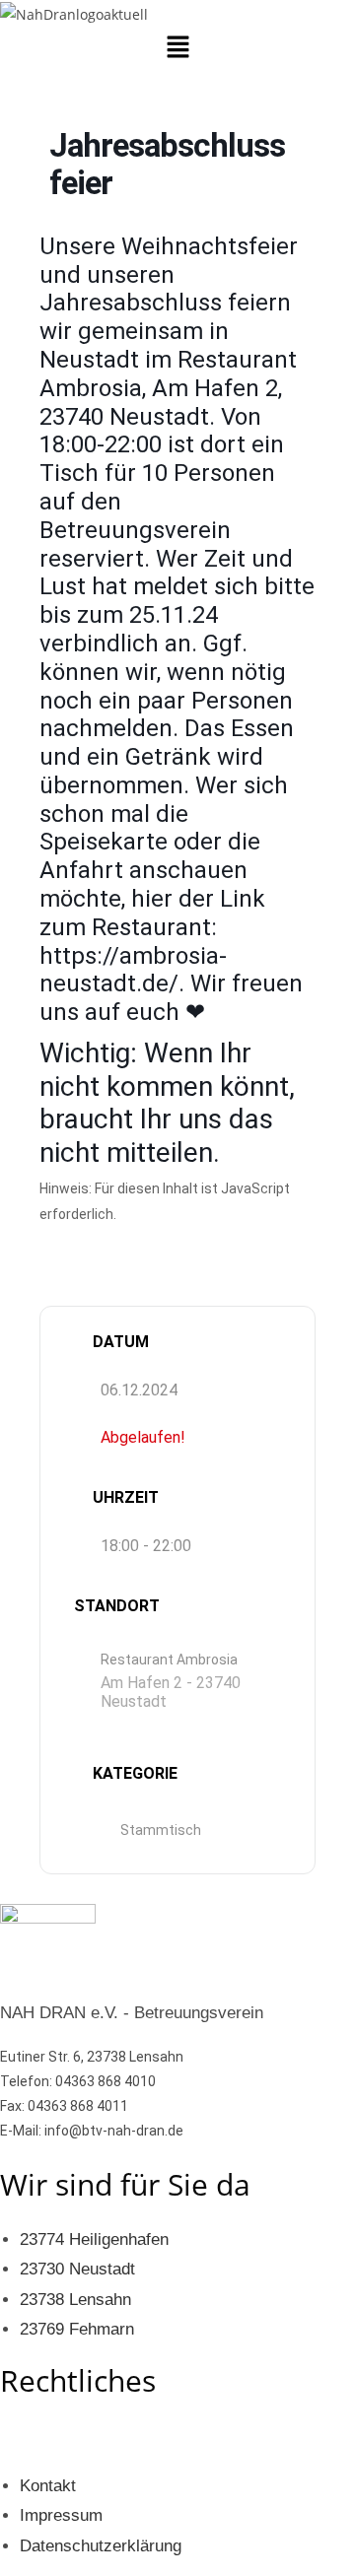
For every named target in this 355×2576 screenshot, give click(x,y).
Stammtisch (161, 1830)
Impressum (61, 2515)
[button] (177, 47)
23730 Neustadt (77, 2269)
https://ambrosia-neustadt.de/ (133, 970)
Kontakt (48, 2486)
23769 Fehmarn (77, 2329)
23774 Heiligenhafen (94, 2239)
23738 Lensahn (75, 2300)
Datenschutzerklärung (101, 2546)
